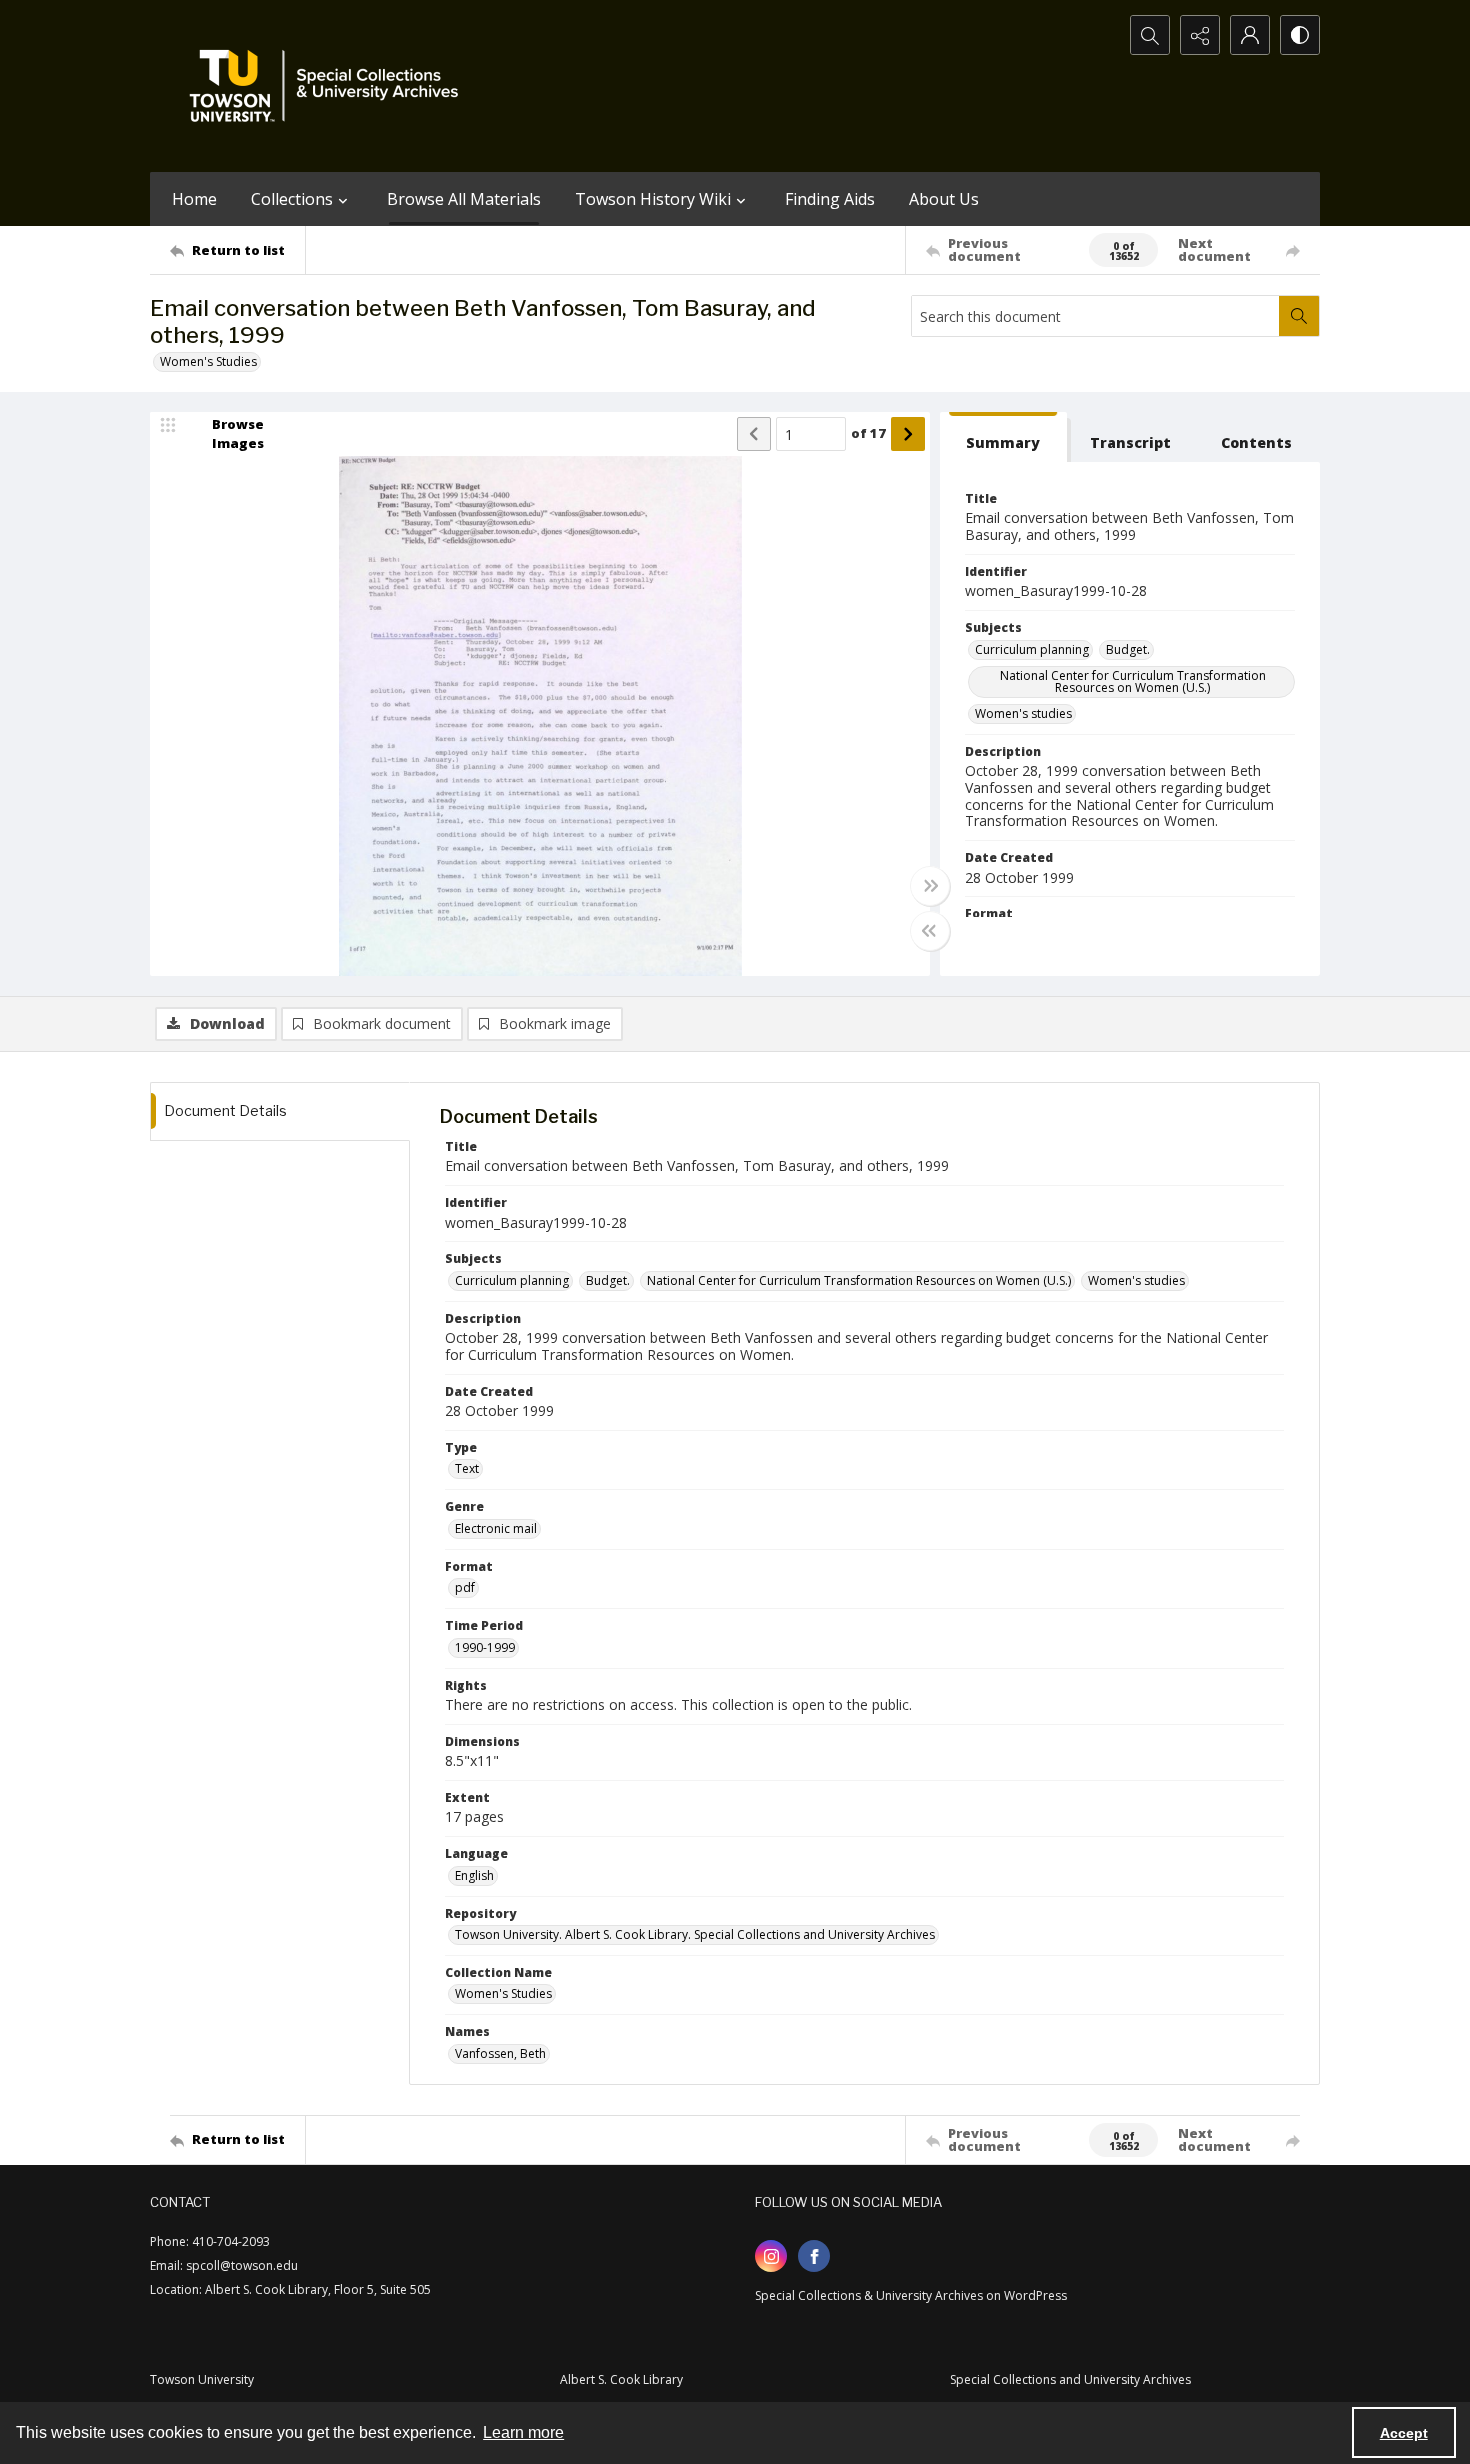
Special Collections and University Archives (1070, 2379)
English (474, 1875)
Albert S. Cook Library (621, 2379)
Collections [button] (292, 199)
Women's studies (1023, 713)
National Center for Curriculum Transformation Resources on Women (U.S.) (1133, 681)
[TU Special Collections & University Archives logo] (330, 86)
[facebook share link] (814, 2256)
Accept (1404, 2433)
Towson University (202, 2379)
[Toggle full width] (930, 886)
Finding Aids (830, 199)
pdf (465, 1587)
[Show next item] (908, 434)
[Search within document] (1299, 316)
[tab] (1003, 437)
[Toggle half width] (930, 931)
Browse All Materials (464, 199)
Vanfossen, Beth (500, 2053)
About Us (944, 199)
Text (467, 1468)
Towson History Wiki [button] (653, 199)
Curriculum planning (1032, 649)
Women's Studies (208, 361)
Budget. (1128, 649)
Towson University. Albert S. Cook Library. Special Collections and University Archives (695, 1934)
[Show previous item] (754, 434)
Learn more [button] (523, 2432)
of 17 (868, 433)
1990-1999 (485, 1647)
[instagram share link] (771, 2256)
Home (194, 199)
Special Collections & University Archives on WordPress (911, 2295)
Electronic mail (496, 1528)
